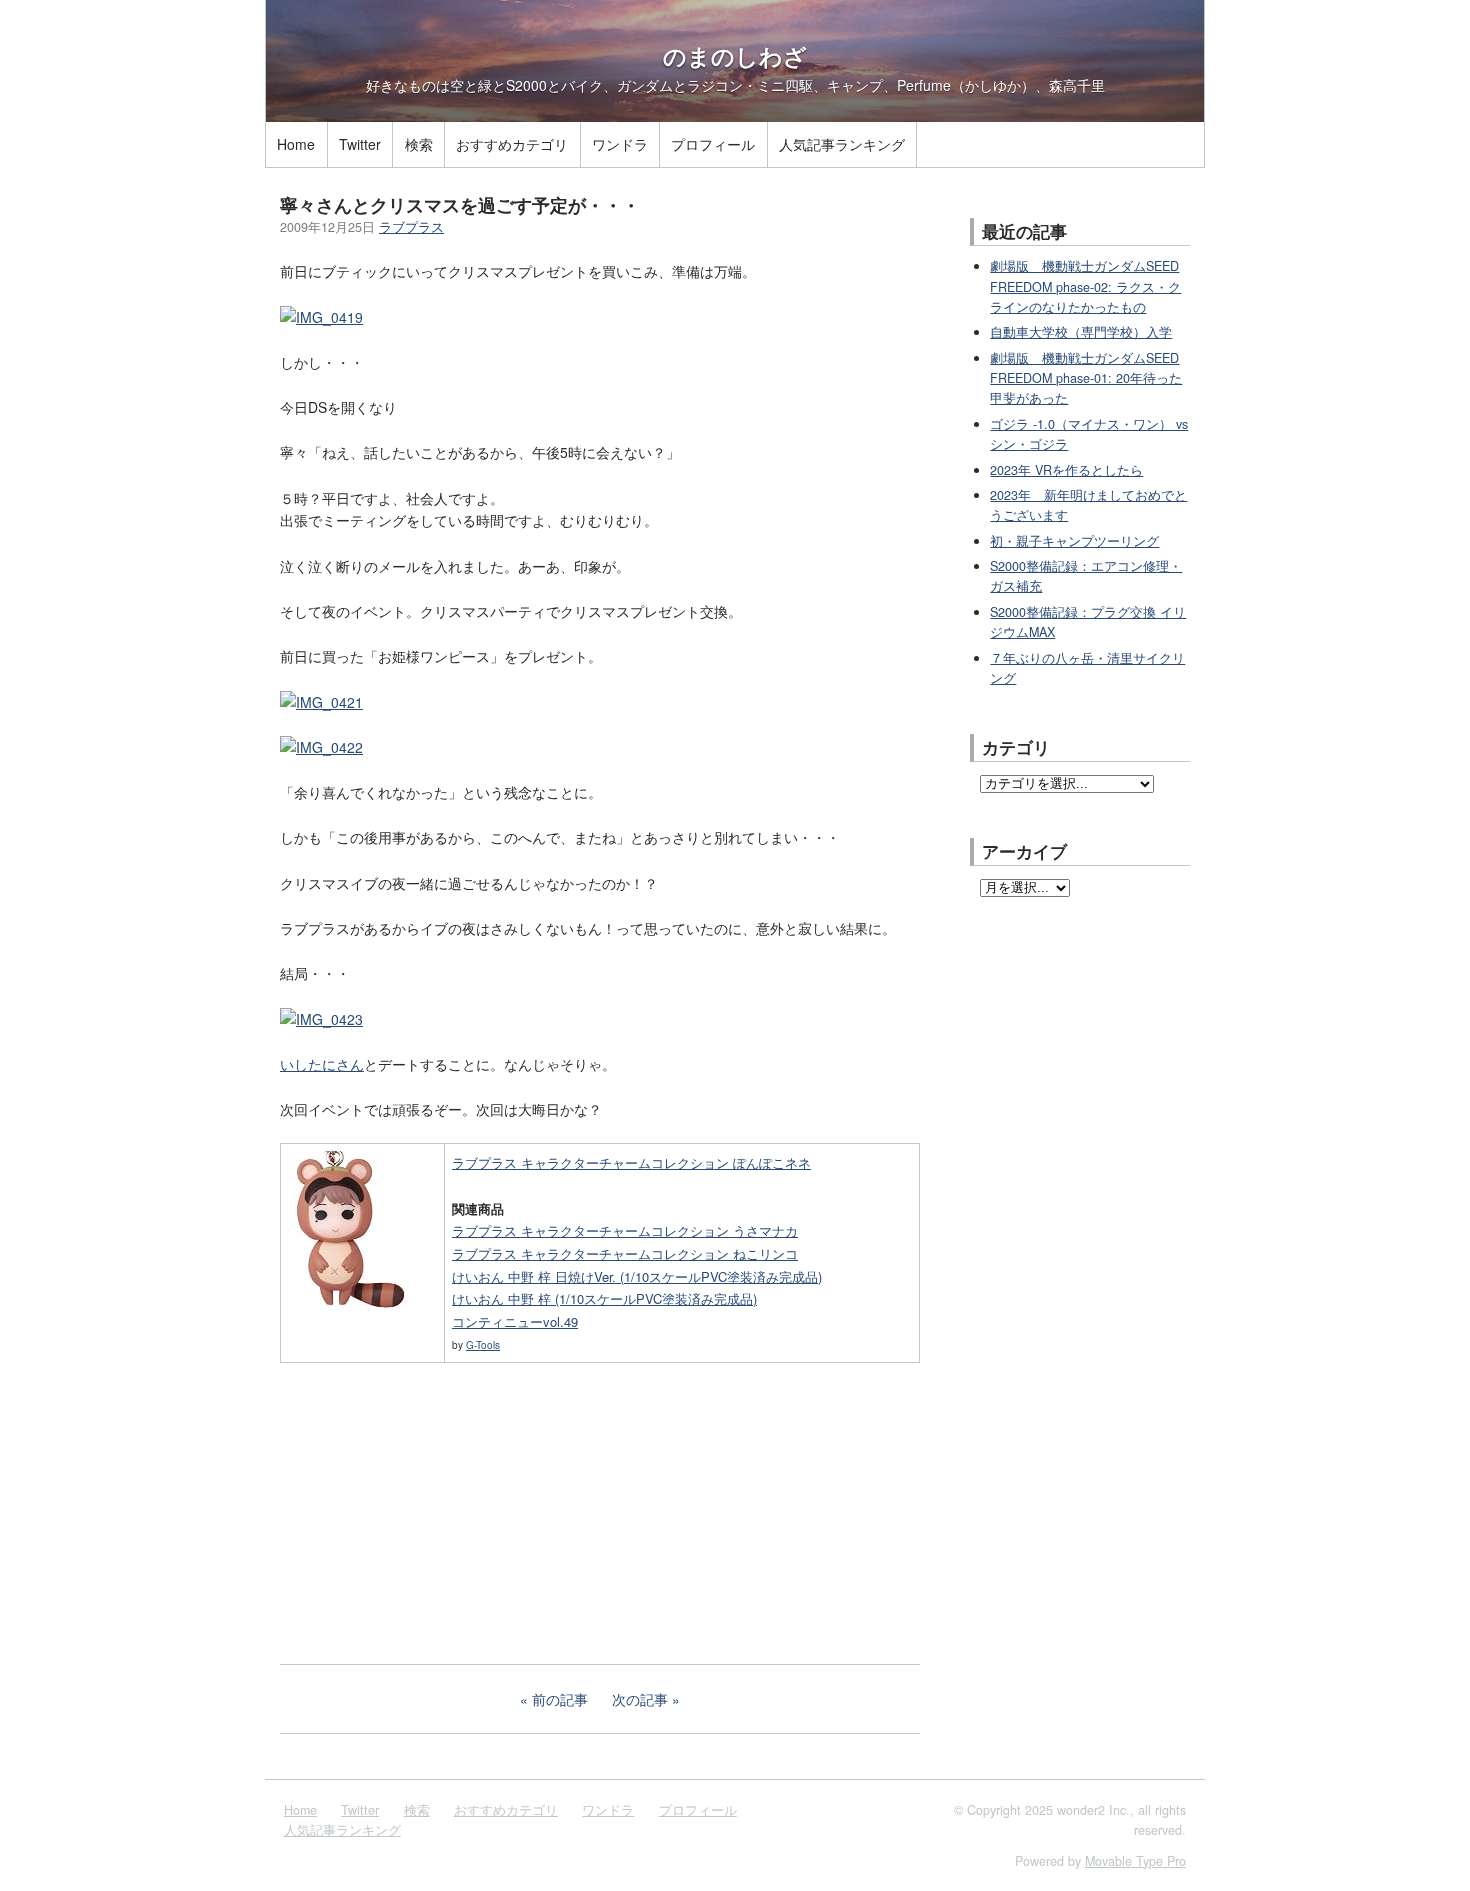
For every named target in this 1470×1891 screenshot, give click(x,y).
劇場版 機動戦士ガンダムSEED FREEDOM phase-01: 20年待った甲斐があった (1086, 378)
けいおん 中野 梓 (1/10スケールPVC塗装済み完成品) (604, 1298)
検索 (419, 144)
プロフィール (713, 144)
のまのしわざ (735, 56)
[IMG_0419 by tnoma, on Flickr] (321, 317)
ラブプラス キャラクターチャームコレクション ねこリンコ (625, 1253)
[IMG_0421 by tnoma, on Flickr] (321, 702)
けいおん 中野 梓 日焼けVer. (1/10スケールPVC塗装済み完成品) (637, 1276)
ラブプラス (411, 227)
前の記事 (560, 1699)
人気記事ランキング (842, 144)
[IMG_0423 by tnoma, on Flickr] (321, 1019)
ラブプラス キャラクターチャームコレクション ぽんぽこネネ (631, 1162)
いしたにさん (322, 1064)
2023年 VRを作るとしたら (1066, 470)
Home (296, 144)
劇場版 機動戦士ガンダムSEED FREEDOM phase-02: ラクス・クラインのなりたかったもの (1085, 286)
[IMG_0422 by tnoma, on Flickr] (321, 747)
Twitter (360, 144)
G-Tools (483, 1345)
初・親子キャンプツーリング (1074, 541)
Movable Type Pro (1135, 1861)
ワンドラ (620, 144)
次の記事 (640, 1699)
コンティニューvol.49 (515, 1321)
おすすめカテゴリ (512, 144)
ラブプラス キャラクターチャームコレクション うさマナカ (625, 1230)
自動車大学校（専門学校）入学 (1081, 332)
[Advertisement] (430, 1511)
